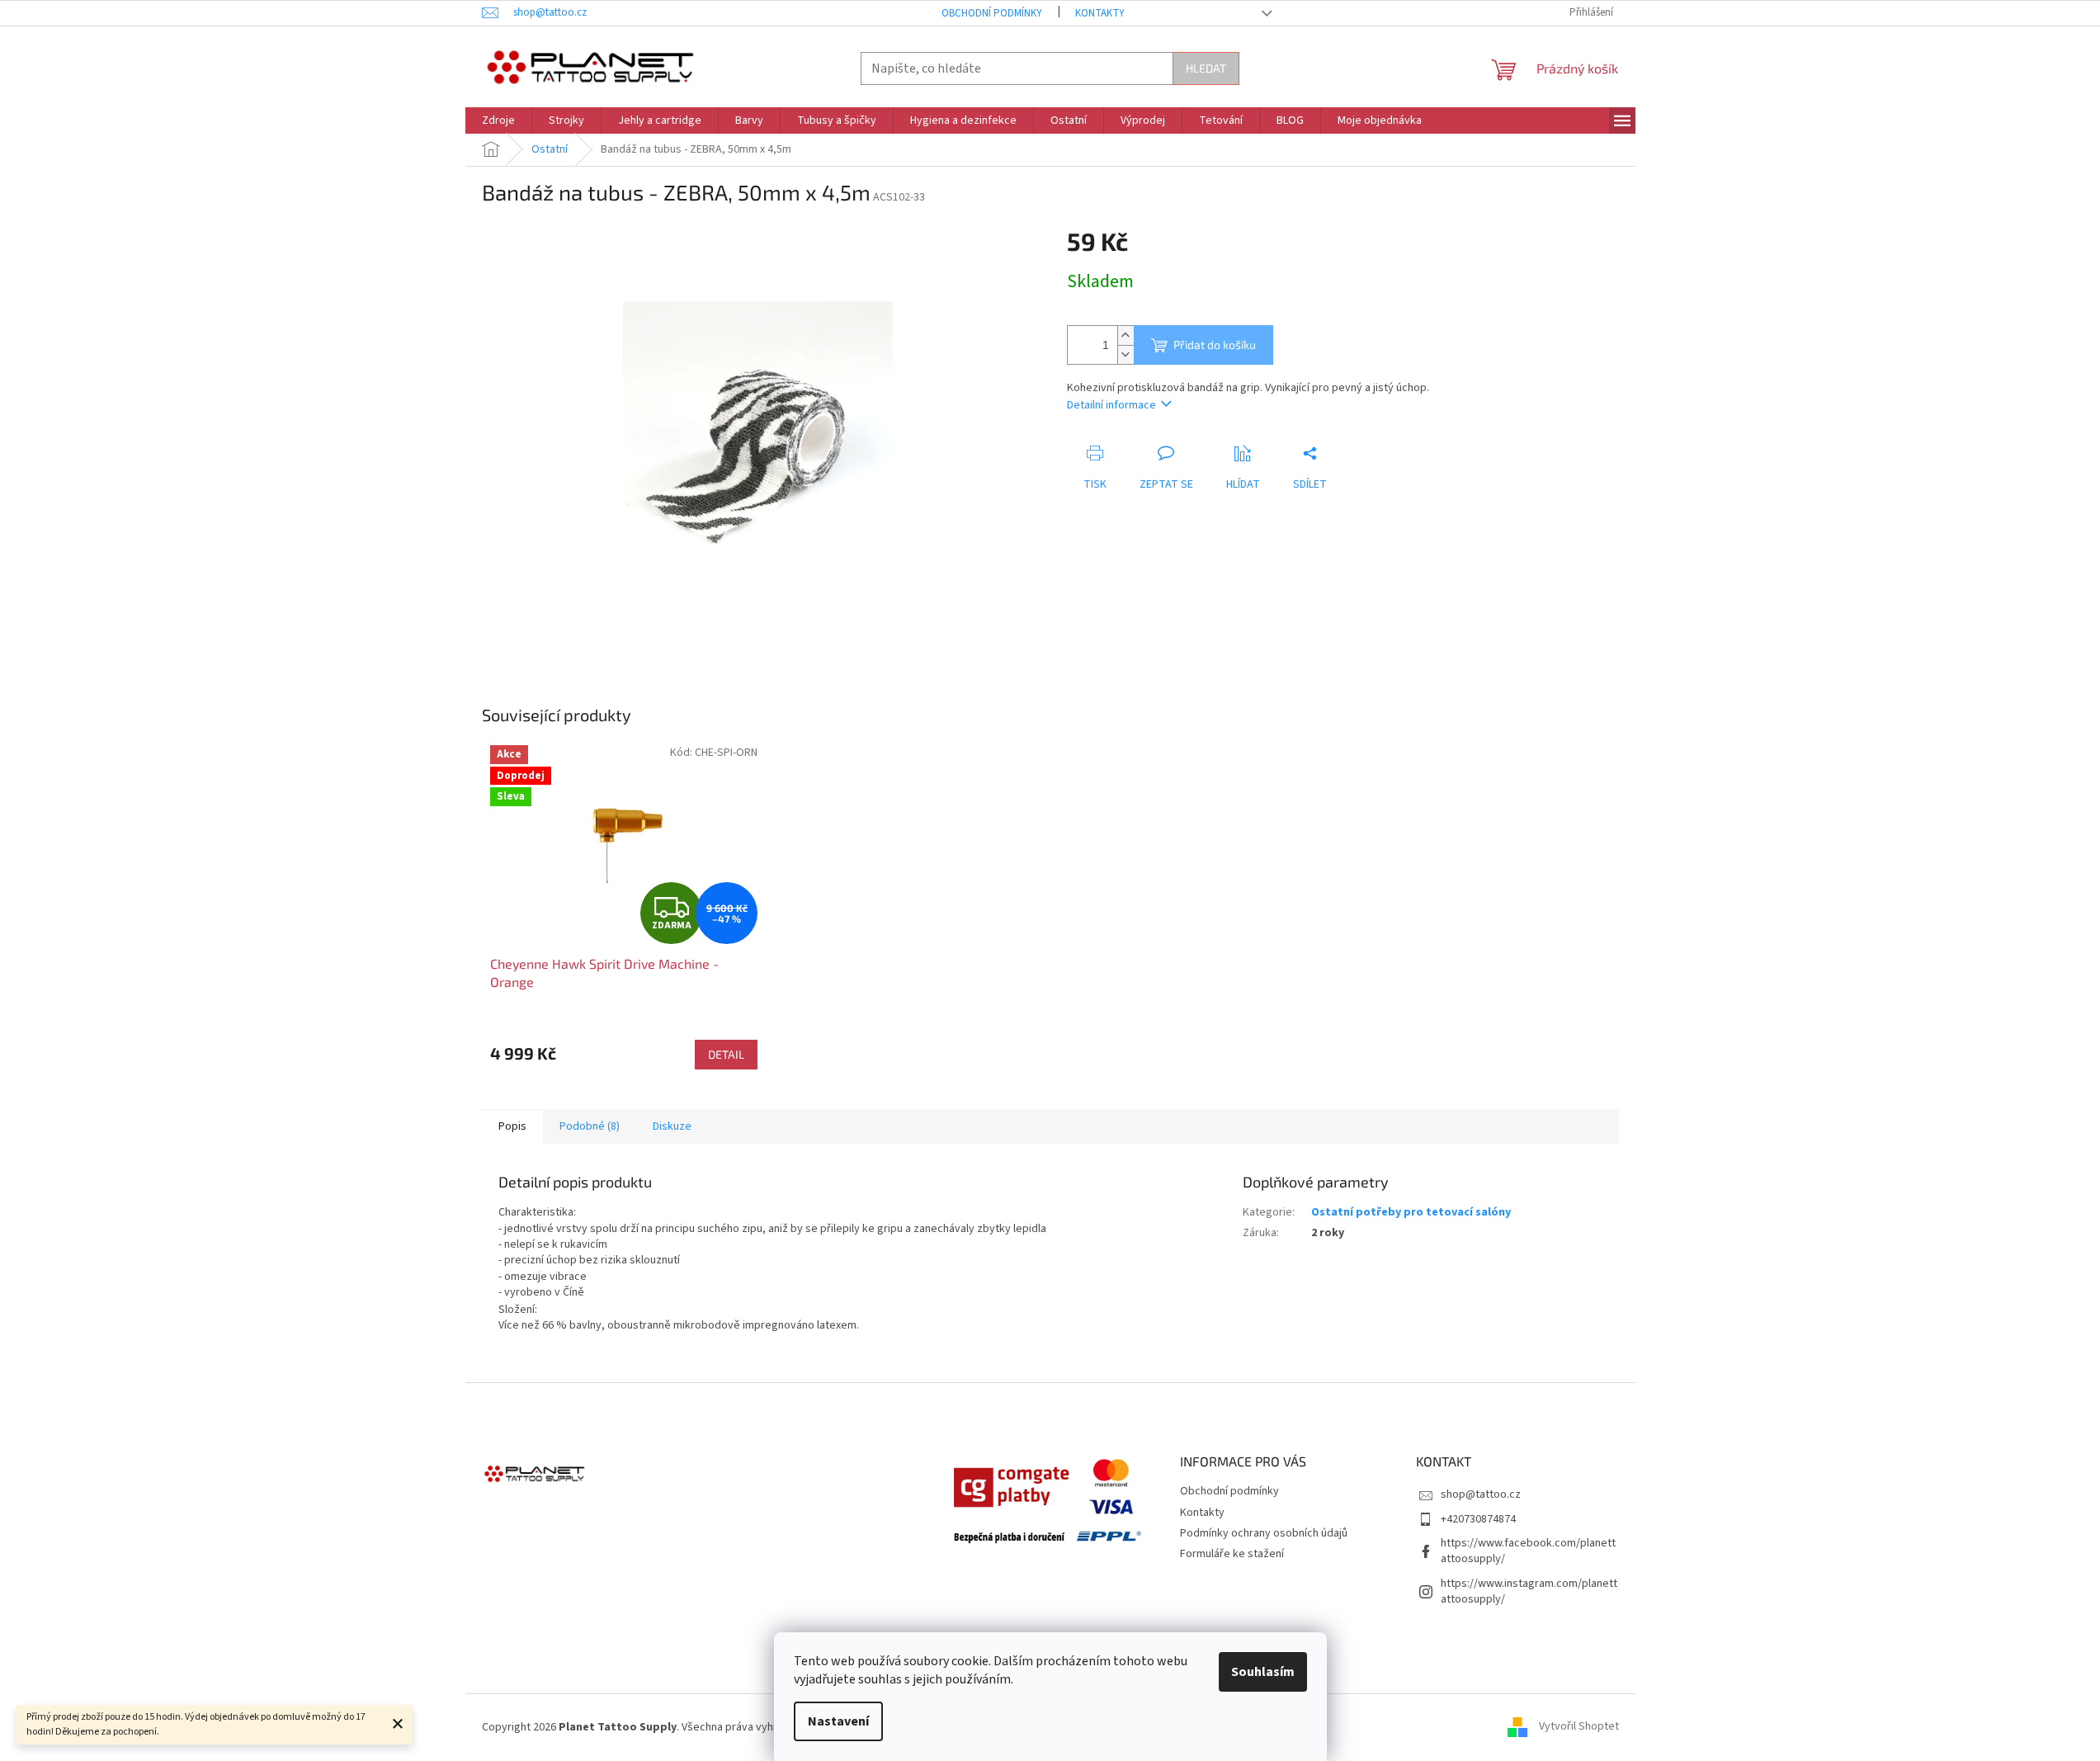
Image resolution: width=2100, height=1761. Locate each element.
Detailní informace (1111, 405)
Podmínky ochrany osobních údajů (1264, 1533)
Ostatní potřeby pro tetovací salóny (1411, 1212)
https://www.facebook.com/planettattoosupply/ (1528, 1551)
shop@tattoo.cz (1481, 1494)
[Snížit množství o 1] (1126, 354)
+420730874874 (1478, 1519)
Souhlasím (1263, 1672)
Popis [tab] (512, 1126)
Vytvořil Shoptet (1579, 1727)
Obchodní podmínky (992, 13)
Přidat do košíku (1215, 345)
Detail (726, 1054)
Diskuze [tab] (672, 1126)
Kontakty (1100, 13)
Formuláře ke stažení (1232, 1554)
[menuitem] (498, 120)
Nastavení (838, 1721)
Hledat (1206, 68)
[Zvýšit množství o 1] (1126, 335)
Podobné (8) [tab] (590, 1126)
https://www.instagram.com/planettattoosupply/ (1529, 1591)
